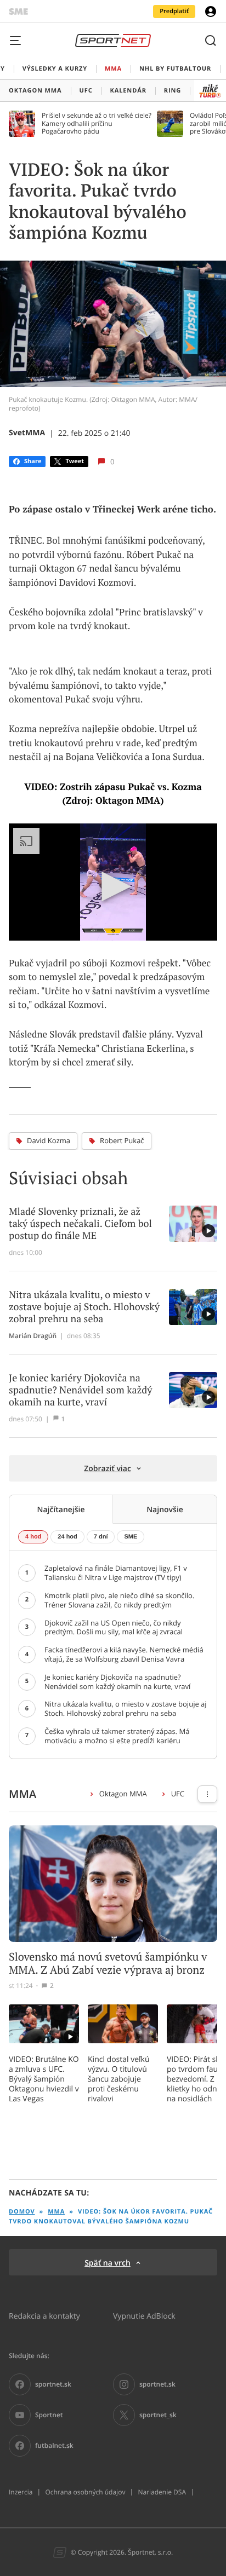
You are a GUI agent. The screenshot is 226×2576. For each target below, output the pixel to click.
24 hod (67, 1537)
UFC (178, 1794)
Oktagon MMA (123, 1794)
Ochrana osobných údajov (85, 2492)
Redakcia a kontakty (44, 2316)
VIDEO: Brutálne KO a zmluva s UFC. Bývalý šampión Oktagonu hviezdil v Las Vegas (44, 2079)
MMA (56, 2212)
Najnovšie (165, 1509)
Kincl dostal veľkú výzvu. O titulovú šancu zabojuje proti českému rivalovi (119, 2079)
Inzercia (21, 2492)
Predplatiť (174, 11)
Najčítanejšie (61, 1509)
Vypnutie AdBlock (144, 2316)
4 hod (33, 1537)
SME (131, 1537)
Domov (22, 2212)
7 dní (101, 1537)
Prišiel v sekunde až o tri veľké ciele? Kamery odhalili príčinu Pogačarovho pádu (97, 123)
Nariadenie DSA (162, 2492)
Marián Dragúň (33, 1336)
